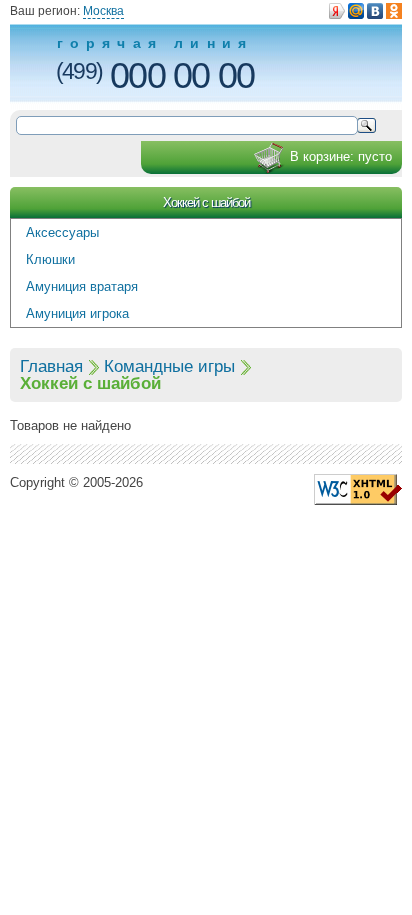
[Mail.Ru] (356, 11)
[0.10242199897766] (358, 488)
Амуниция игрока (77, 313)
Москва (103, 11)
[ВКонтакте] (375, 11)
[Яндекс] (337, 11)
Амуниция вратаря (82, 286)
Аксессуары (62, 232)
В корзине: (341, 156)
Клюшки (50, 259)
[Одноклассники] (394, 11)
